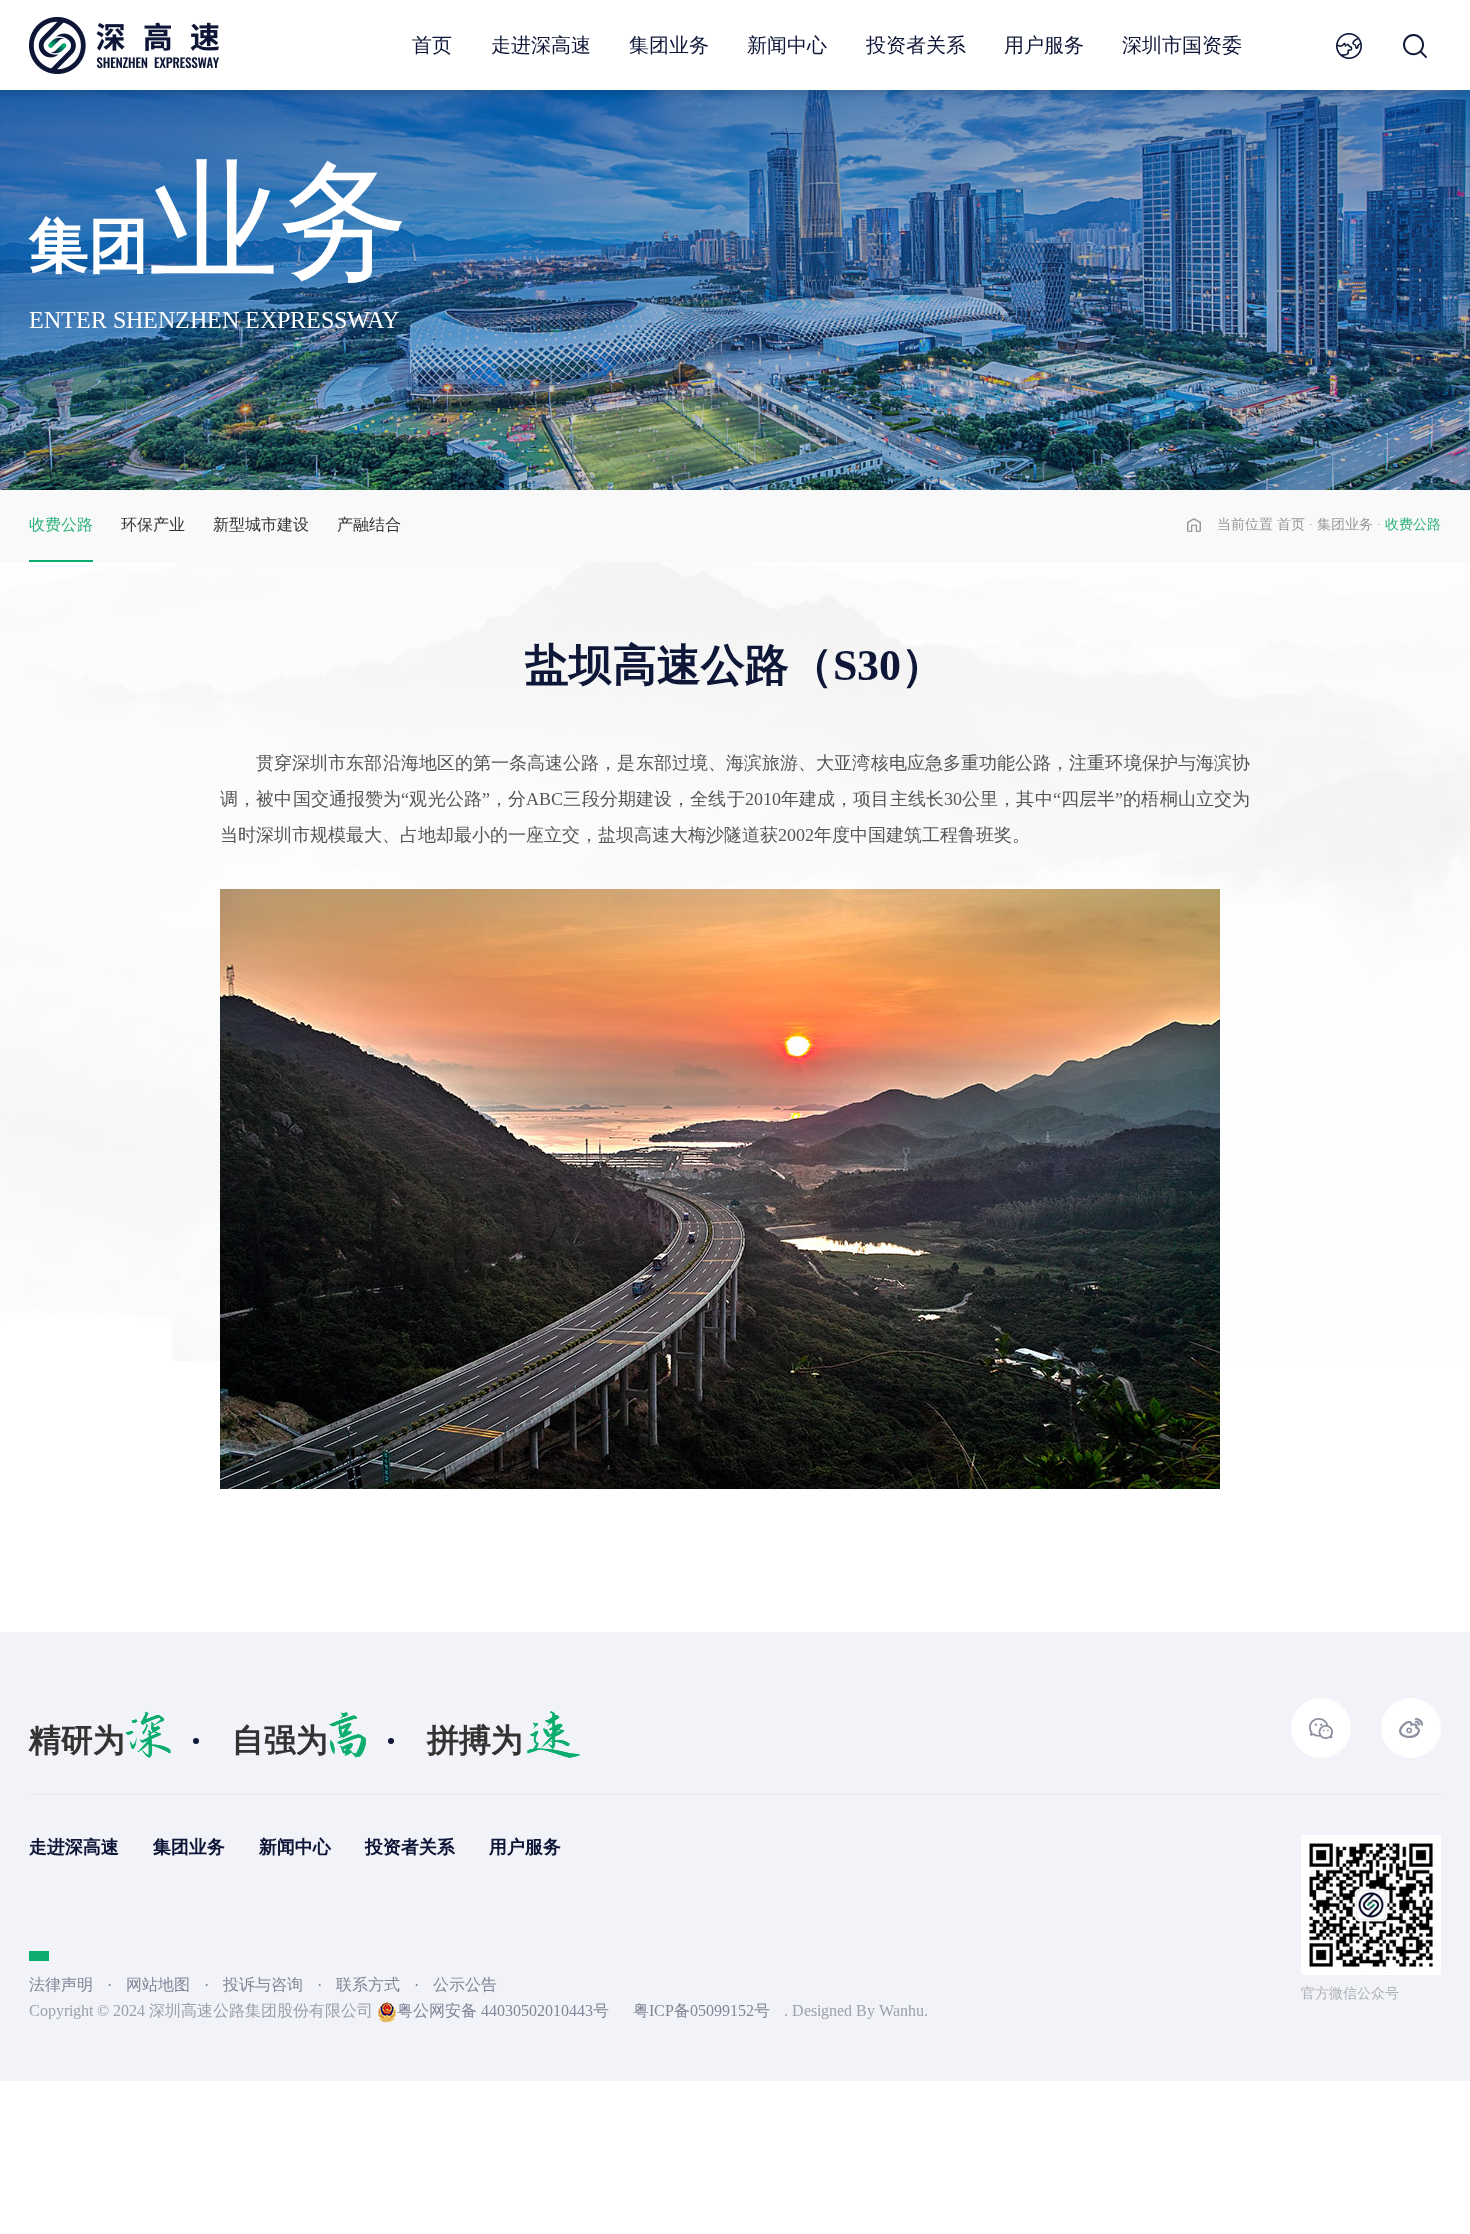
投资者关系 (916, 45)
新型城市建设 (261, 524)
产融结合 (369, 524)
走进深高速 (541, 45)
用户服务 (1044, 45)
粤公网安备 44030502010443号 (503, 2010)
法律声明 (61, 1984)
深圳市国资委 (1182, 45)
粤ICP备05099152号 (701, 2010)
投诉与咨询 (265, 1984)
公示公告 (465, 1984)
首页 (432, 45)
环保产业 (153, 524)
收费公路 (61, 524)
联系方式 (370, 1984)
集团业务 (669, 45)
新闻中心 (787, 45)
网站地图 (158, 1984)
